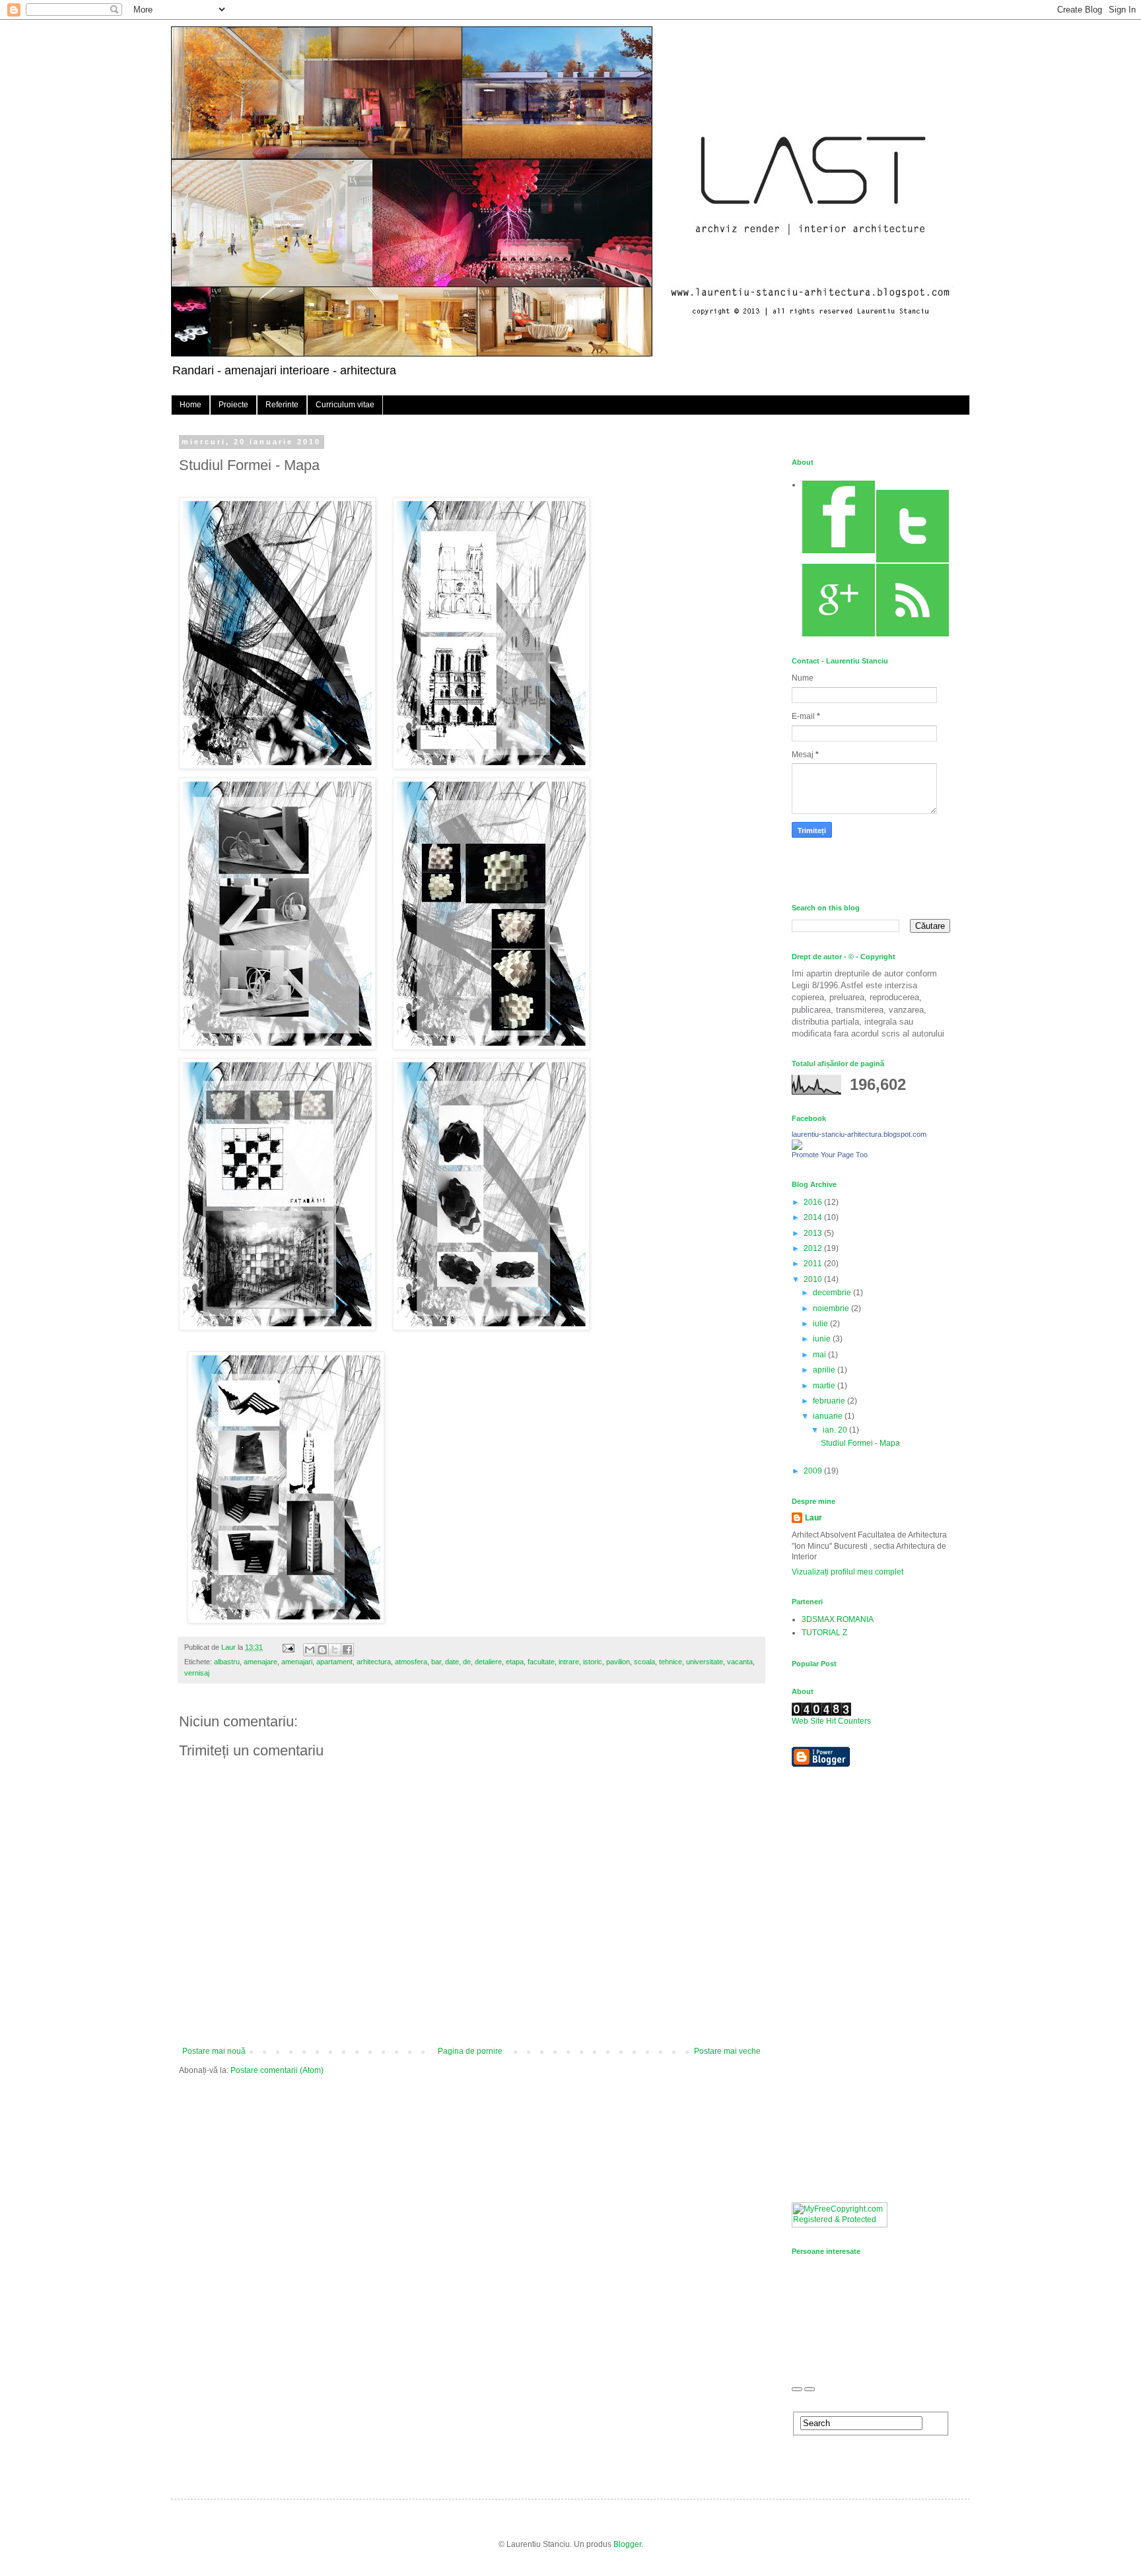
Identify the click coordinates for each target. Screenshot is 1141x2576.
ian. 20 (836, 1430)
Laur (813, 1518)
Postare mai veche (727, 2051)
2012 (814, 1248)
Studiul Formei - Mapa (860, 1443)
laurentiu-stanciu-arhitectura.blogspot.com (859, 1134)
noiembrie (832, 1308)
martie (825, 1386)
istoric (593, 1662)
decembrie (833, 1293)
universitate (705, 1662)
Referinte (282, 405)
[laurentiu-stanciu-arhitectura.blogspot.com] (797, 1147)
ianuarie (829, 1416)
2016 (814, 1202)
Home (190, 405)
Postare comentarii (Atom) (277, 2070)
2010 (814, 1279)
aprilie (825, 1370)
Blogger (627, 2544)
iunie (823, 1339)
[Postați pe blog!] (322, 1650)
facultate (541, 1662)
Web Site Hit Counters (831, 1721)
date (452, 1662)
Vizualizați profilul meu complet (847, 1572)
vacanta (740, 1662)
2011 (814, 1264)
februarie (830, 1401)
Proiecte (233, 405)
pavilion (618, 1662)
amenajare (260, 1662)
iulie (821, 1324)
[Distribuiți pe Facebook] (347, 1650)
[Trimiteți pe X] (335, 1650)
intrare (569, 1662)
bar (436, 1662)
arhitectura (374, 1662)
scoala (644, 1662)
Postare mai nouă (214, 2051)
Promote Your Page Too (830, 1155)
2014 (814, 1217)
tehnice (671, 1662)
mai (820, 1355)
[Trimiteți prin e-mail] (310, 1650)
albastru (227, 1662)
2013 (814, 1233)
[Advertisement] (845, 1984)
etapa (515, 1662)
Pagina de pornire (470, 2051)
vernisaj (197, 1673)
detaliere (488, 1662)
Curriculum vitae (345, 405)
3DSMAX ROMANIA (838, 1619)
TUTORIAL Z (824, 1633)
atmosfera (411, 1662)
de (467, 1662)
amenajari (297, 1662)
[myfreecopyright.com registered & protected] (840, 2225)
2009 (814, 1471)
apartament (334, 1662)
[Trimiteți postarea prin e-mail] (288, 1647)
